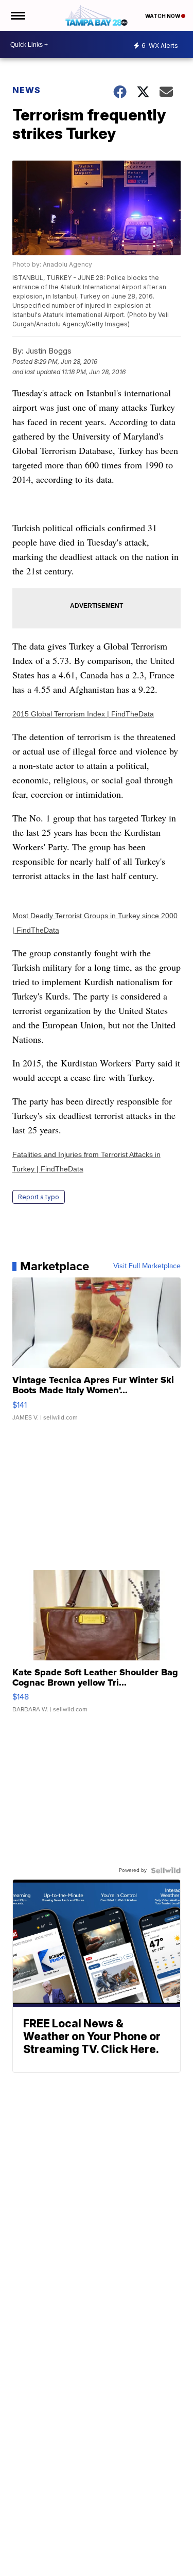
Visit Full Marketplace (147, 1266)
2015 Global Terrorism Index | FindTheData (83, 714)
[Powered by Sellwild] (166, 1870)
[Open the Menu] (17, 15)
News (27, 90)
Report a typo (39, 1197)
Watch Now (163, 16)
